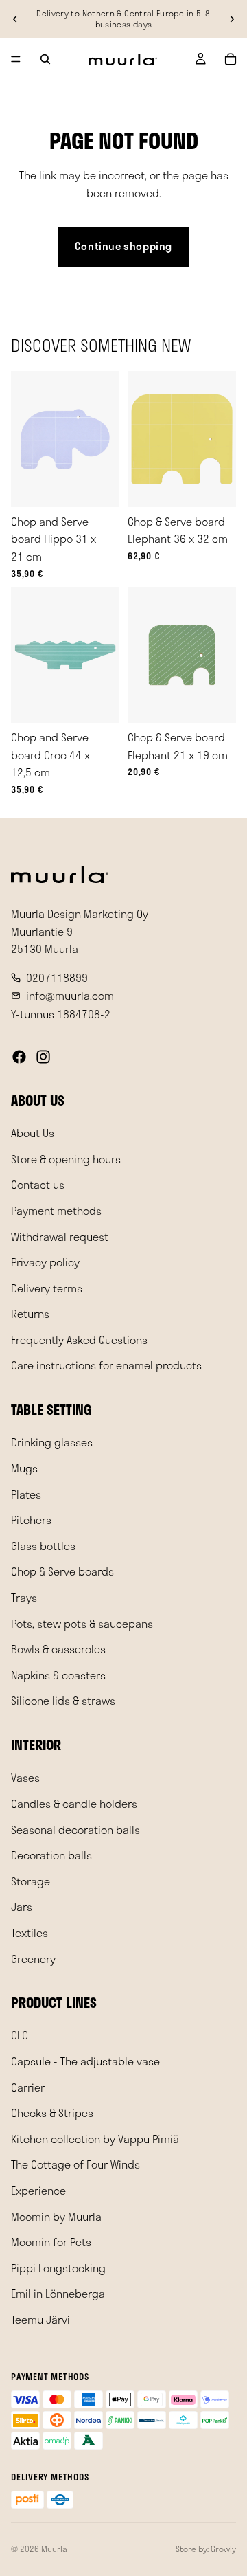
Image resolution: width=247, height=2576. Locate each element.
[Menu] (16, 59)
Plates (26, 1493)
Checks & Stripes (52, 2113)
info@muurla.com (70, 995)
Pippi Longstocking (58, 2268)
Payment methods (56, 1210)
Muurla (54, 2549)
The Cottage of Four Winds (75, 2164)
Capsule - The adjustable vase (85, 2061)
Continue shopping (123, 246)
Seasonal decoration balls (75, 1829)
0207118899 (57, 977)
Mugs (24, 1468)
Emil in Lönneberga (58, 2293)
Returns (30, 1313)
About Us (33, 1133)
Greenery (33, 1958)
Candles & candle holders (74, 1803)
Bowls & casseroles (58, 1649)
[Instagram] (43, 1057)
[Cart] (231, 59)
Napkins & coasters (58, 1675)
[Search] (45, 59)
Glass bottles (43, 1546)
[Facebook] (19, 1057)
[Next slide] (232, 19)
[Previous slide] (15, 19)
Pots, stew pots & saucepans (82, 1623)
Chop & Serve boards (62, 1571)
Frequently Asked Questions (79, 1340)
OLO (20, 2035)
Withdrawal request (60, 1236)
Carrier (28, 2086)
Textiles (30, 1933)
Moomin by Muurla (56, 2216)
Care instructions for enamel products (106, 1365)
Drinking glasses (52, 1442)
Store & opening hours (66, 1159)
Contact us (38, 1184)
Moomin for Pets (51, 2242)
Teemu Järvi (40, 2319)
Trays (24, 1597)
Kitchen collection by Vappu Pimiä (95, 2139)
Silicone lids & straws (63, 1700)
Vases (25, 1777)
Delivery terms (47, 1288)
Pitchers (31, 1520)
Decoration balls (51, 1855)
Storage (31, 1881)
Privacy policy (45, 1262)
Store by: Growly (206, 2549)
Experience (38, 2190)
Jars (22, 1906)
